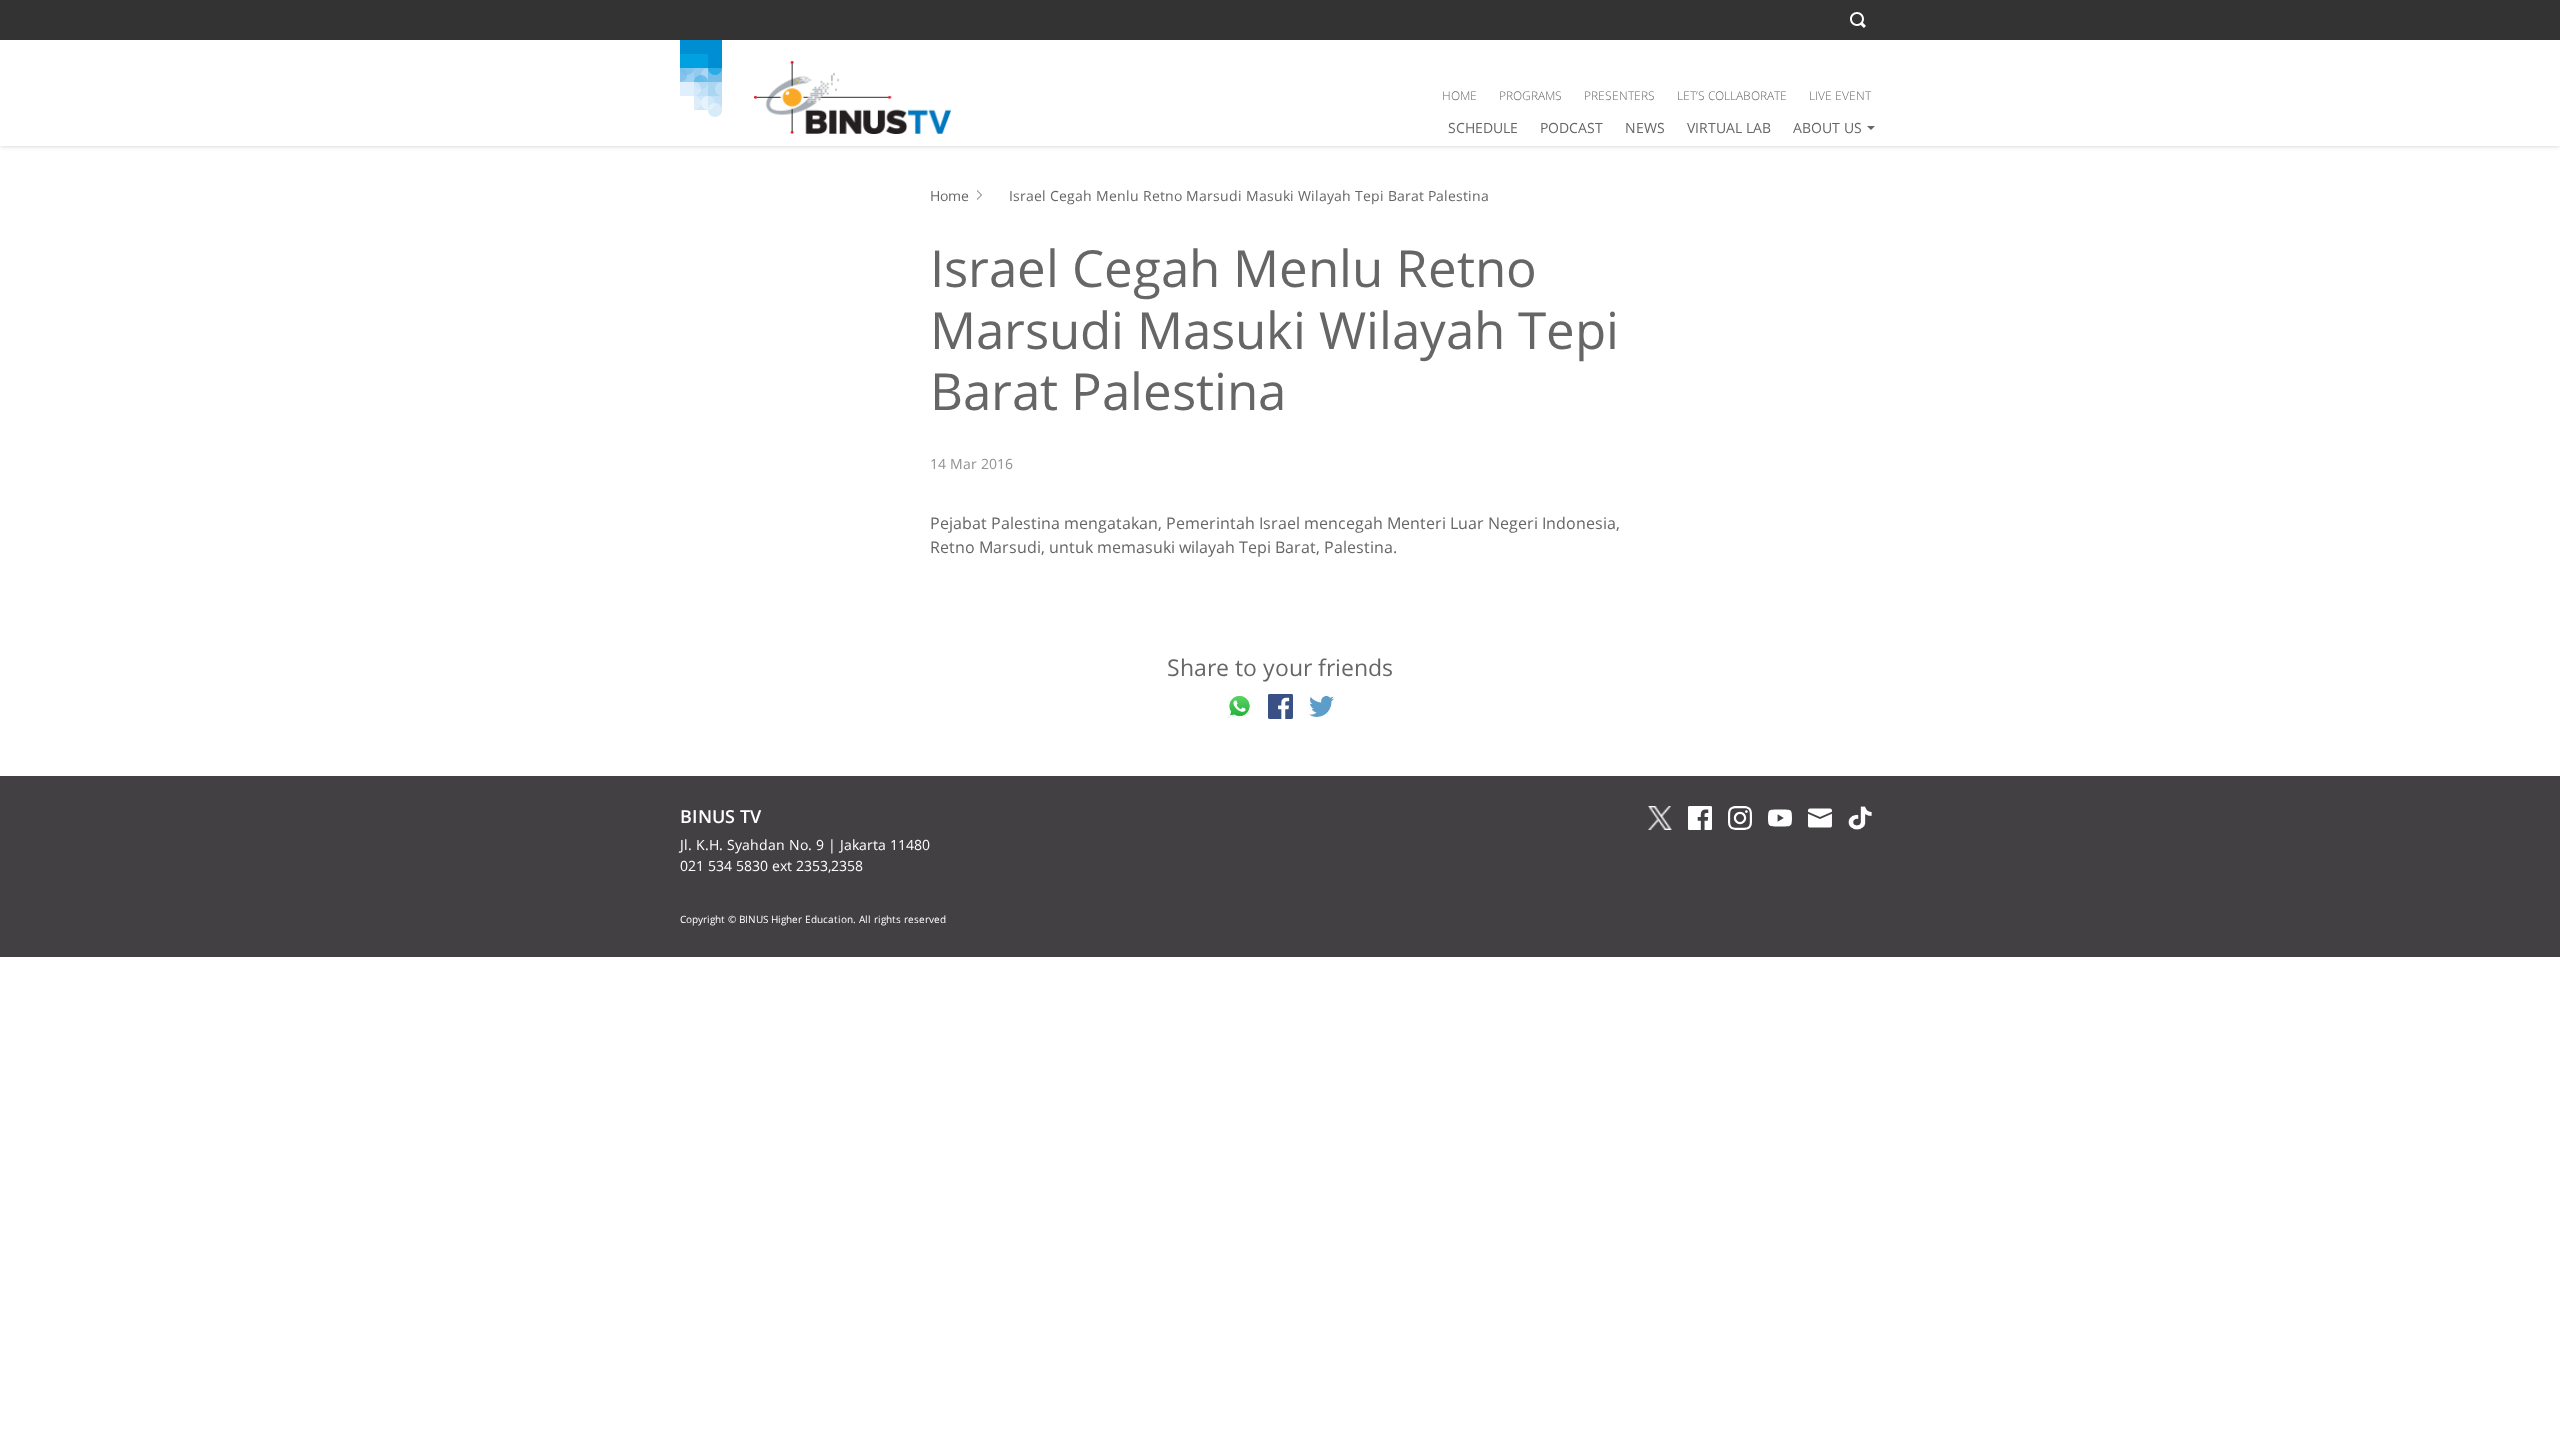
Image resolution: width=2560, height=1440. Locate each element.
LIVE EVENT (1840, 95)
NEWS (1645, 127)
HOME (1459, 95)
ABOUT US (1827, 127)
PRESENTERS (1619, 95)
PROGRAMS (1530, 95)
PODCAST (1571, 127)
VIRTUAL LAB (1729, 127)
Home (949, 195)
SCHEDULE (1483, 127)
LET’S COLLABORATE (1732, 95)
